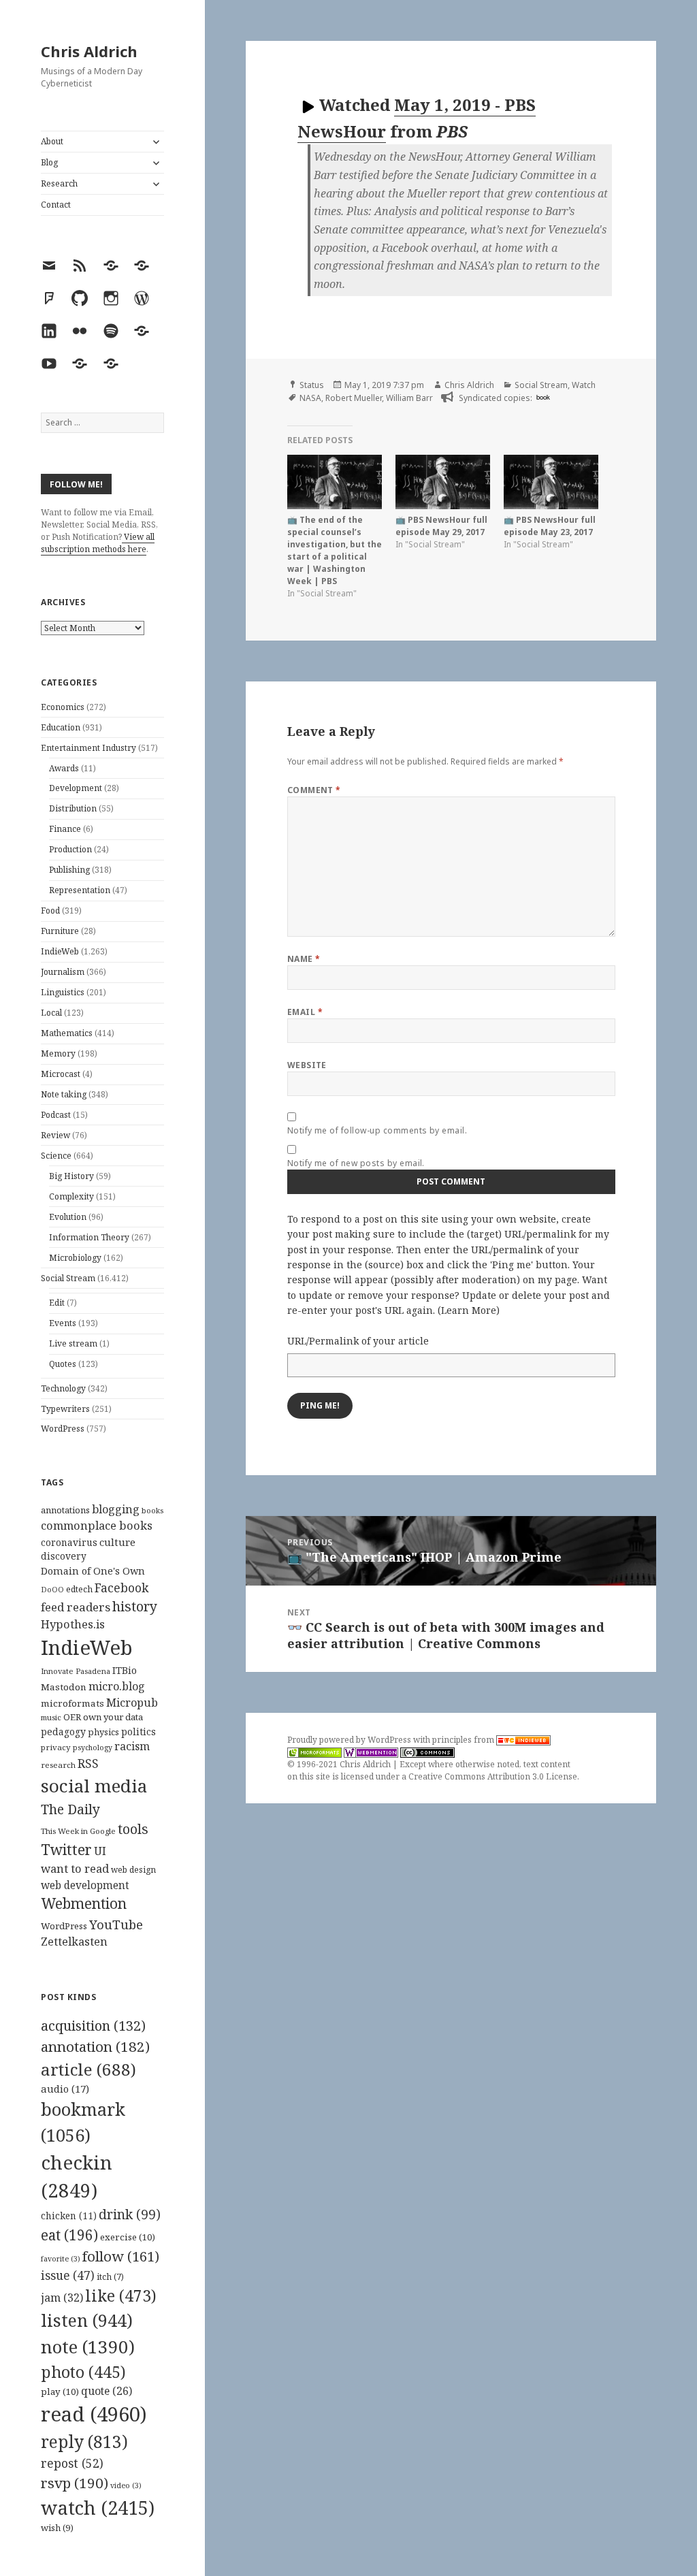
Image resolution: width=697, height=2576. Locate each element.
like (121, 2296)
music (51, 1717)
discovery (64, 1556)
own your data (113, 1717)
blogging (116, 1509)
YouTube (116, 1924)
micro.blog (117, 1686)
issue (68, 2275)
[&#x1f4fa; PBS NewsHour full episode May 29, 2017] (443, 482)
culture (117, 1542)
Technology (63, 1388)
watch (98, 2508)
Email (305, 1012)
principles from (464, 1740)
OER (72, 1717)
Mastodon (64, 1687)
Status (312, 385)
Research (59, 183)
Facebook (121, 1588)
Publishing (69, 870)
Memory (58, 1053)
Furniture (60, 931)
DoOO (52, 1590)
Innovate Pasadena (76, 1671)
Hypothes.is (73, 1624)
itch (110, 2277)
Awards (64, 768)
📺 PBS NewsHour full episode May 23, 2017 (550, 526)
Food (50, 911)
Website (307, 1065)
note (88, 2347)
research (58, 1765)
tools (133, 1829)
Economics (63, 707)
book (543, 397)
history (135, 1606)
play (60, 2392)
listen (87, 2320)
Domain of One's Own (93, 1571)
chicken (69, 2216)
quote (107, 2391)
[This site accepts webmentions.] (371, 1752)
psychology (93, 1748)
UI (100, 1851)
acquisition (93, 2026)
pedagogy (63, 1732)
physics (103, 1732)
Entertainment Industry (88, 748)
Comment (314, 790)
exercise (128, 2237)
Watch (584, 385)
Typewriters (65, 1409)
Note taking (64, 1094)
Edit (57, 1303)
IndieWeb (60, 951)
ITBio (125, 1670)
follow (121, 2256)
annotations (65, 1510)
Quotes (63, 1364)
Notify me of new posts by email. (356, 1163)
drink (130, 2215)
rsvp (75, 2483)
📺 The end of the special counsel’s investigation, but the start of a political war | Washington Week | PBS (335, 550)
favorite (61, 2259)
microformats (72, 1703)
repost (72, 2463)
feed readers (76, 1607)
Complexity (71, 1196)
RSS (88, 1764)
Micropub (132, 1703)
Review (55, 1135)
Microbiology (75, 1258)
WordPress (63, 1429)
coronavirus (69, 1542)
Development (76, 788)
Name (304, 959)
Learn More (469, 1310)
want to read (75, 1868)
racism (132, 1746)
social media (94, 1786)
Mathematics (67, 1033)
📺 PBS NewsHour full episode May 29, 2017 (441, 526)
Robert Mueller (354, 398)
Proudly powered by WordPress (350, 1740)
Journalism (63, 972)
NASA (310, 398)
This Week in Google (78, 1831)
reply (84, 2442)
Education (61, 727)
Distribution (73, 808)
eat (69, 2235)
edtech (79, 1589)
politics (139, 1732)
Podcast (56, 1115)
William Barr (409, 398)
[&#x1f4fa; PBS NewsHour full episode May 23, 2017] (551, 482)
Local (51, 1013)
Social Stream (68, 1278)
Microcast (61, 1074)
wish (57, 2528)
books (152, 1510)
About (52, 141)
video (126, 2485)
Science (56, 1156)
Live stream (73, 1343)
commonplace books (97, 1525)
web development (85, 1885)
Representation (80, 890)
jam (62, 2298)
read (94, 2414)
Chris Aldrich (89, 51)
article (88, 2069)
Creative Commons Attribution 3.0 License (493, 1776)
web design (133, 1870)
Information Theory (89, 1237)
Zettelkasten (74, 1942)
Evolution (68, 1217)
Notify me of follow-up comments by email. (377, 1130)
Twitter (66, 1849)
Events (63, 1323)
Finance (65, 829)
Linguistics (63, 992)
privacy (56, 1747)
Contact (56, 205)
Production (70, 849)
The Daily (70, 1809)
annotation (95, 2046)
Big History (71, 1176)
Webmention (84, 1903)
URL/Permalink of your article (358, 1341)
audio (65, 2089)
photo (83, 2372)
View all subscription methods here (98, 543)
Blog (49, 162)
